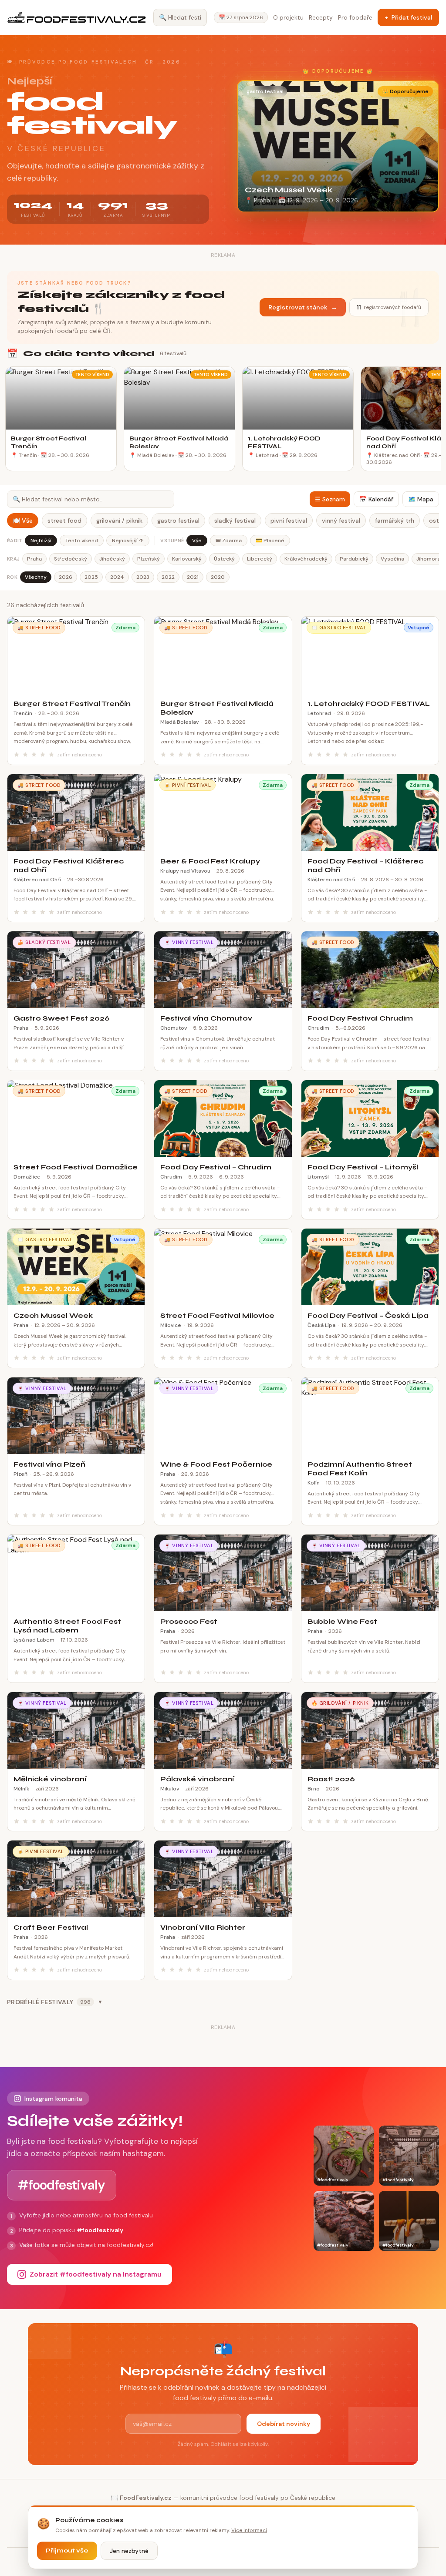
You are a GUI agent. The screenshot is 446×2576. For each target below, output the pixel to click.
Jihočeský (112, 559)
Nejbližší (41, 541)
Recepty (321, 17)
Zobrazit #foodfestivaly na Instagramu (96, 2274)
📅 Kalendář (376, 499)
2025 (91, 577)
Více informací (249, 2530)
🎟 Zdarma (229, 541)
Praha (34, 559)
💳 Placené (270, 541)
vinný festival (341, 521)
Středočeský (71, 559)
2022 (168, 577)
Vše (197, 541)
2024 (117, 577)
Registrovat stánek (303, 307)
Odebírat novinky (284, 2424)
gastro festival (178, 521)
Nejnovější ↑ (128, 541)
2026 (66, 577)
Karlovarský (187, 559)
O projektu (288, 17)
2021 (193, 577)
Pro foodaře (355, 17)
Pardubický (354, 559)
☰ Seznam (330, 499)
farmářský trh (395, 521)
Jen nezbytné (129, 2551)
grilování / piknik (119, 521)
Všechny (36, 577)
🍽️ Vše (23, 521)
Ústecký (224, 559)
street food (64, 521)
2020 (218, 577)
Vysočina (392, 559)
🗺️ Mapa (421, 499)
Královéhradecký (306, 559)
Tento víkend (82, 541)
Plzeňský (149, 559)
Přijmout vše (67, 2551)
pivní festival (289, 521)
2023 (143, 577)
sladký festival (235, 521)
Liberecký (260, 559)
